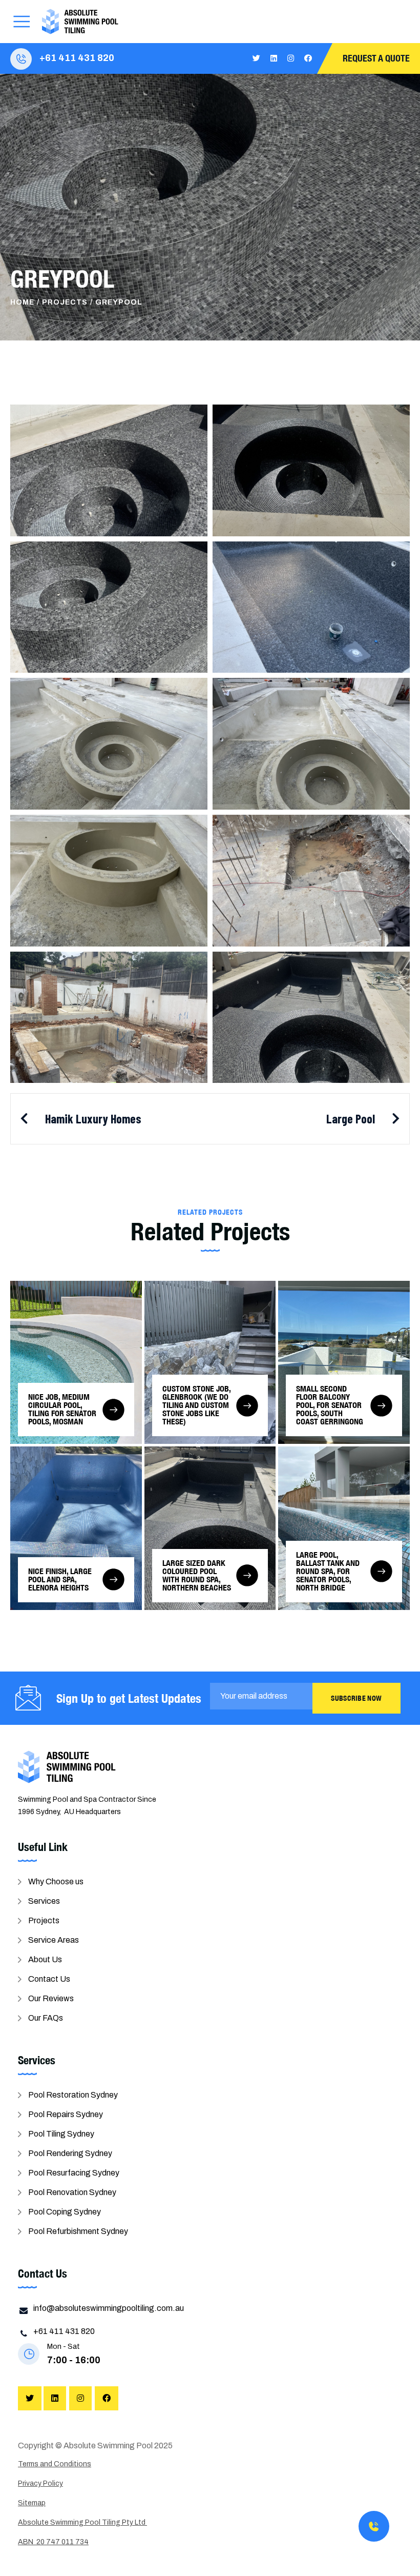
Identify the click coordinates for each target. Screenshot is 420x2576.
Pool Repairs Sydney (66, 2114)
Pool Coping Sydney (65, 2212)
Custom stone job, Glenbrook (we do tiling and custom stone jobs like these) (196, 1405)
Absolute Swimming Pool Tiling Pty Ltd (82, 2522)
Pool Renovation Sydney (72, 2192)
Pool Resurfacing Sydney (74, 2173)
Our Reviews (51, 1998)
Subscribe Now (356, 1698)
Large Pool (351, 1119)
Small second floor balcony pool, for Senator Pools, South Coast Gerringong (330, 1405)
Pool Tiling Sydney (61, 2134)
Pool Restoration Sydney (73, 2095)
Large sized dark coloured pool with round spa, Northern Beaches (197, 1575)
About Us (45, 1959)
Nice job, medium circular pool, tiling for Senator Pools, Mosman (62, 1409)
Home (22, 302)
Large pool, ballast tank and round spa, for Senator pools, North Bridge (328, 1571)
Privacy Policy (40, 2483)
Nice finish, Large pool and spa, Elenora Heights (60, 1579)
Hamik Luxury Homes (93, 1119)
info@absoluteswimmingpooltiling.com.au (109, 2308)
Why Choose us (56, 1881)
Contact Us (49, 1979)
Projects (65, 302)
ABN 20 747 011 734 (53, 2542)
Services (44, 1901)
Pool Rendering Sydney (70, 2153)
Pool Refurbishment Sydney (78, 2231)
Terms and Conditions (55, 2464)
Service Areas (54, 1940)
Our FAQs (46, 2018)
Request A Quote (376, 58)
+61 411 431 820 (77, 58)
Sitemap (32, 2503)
